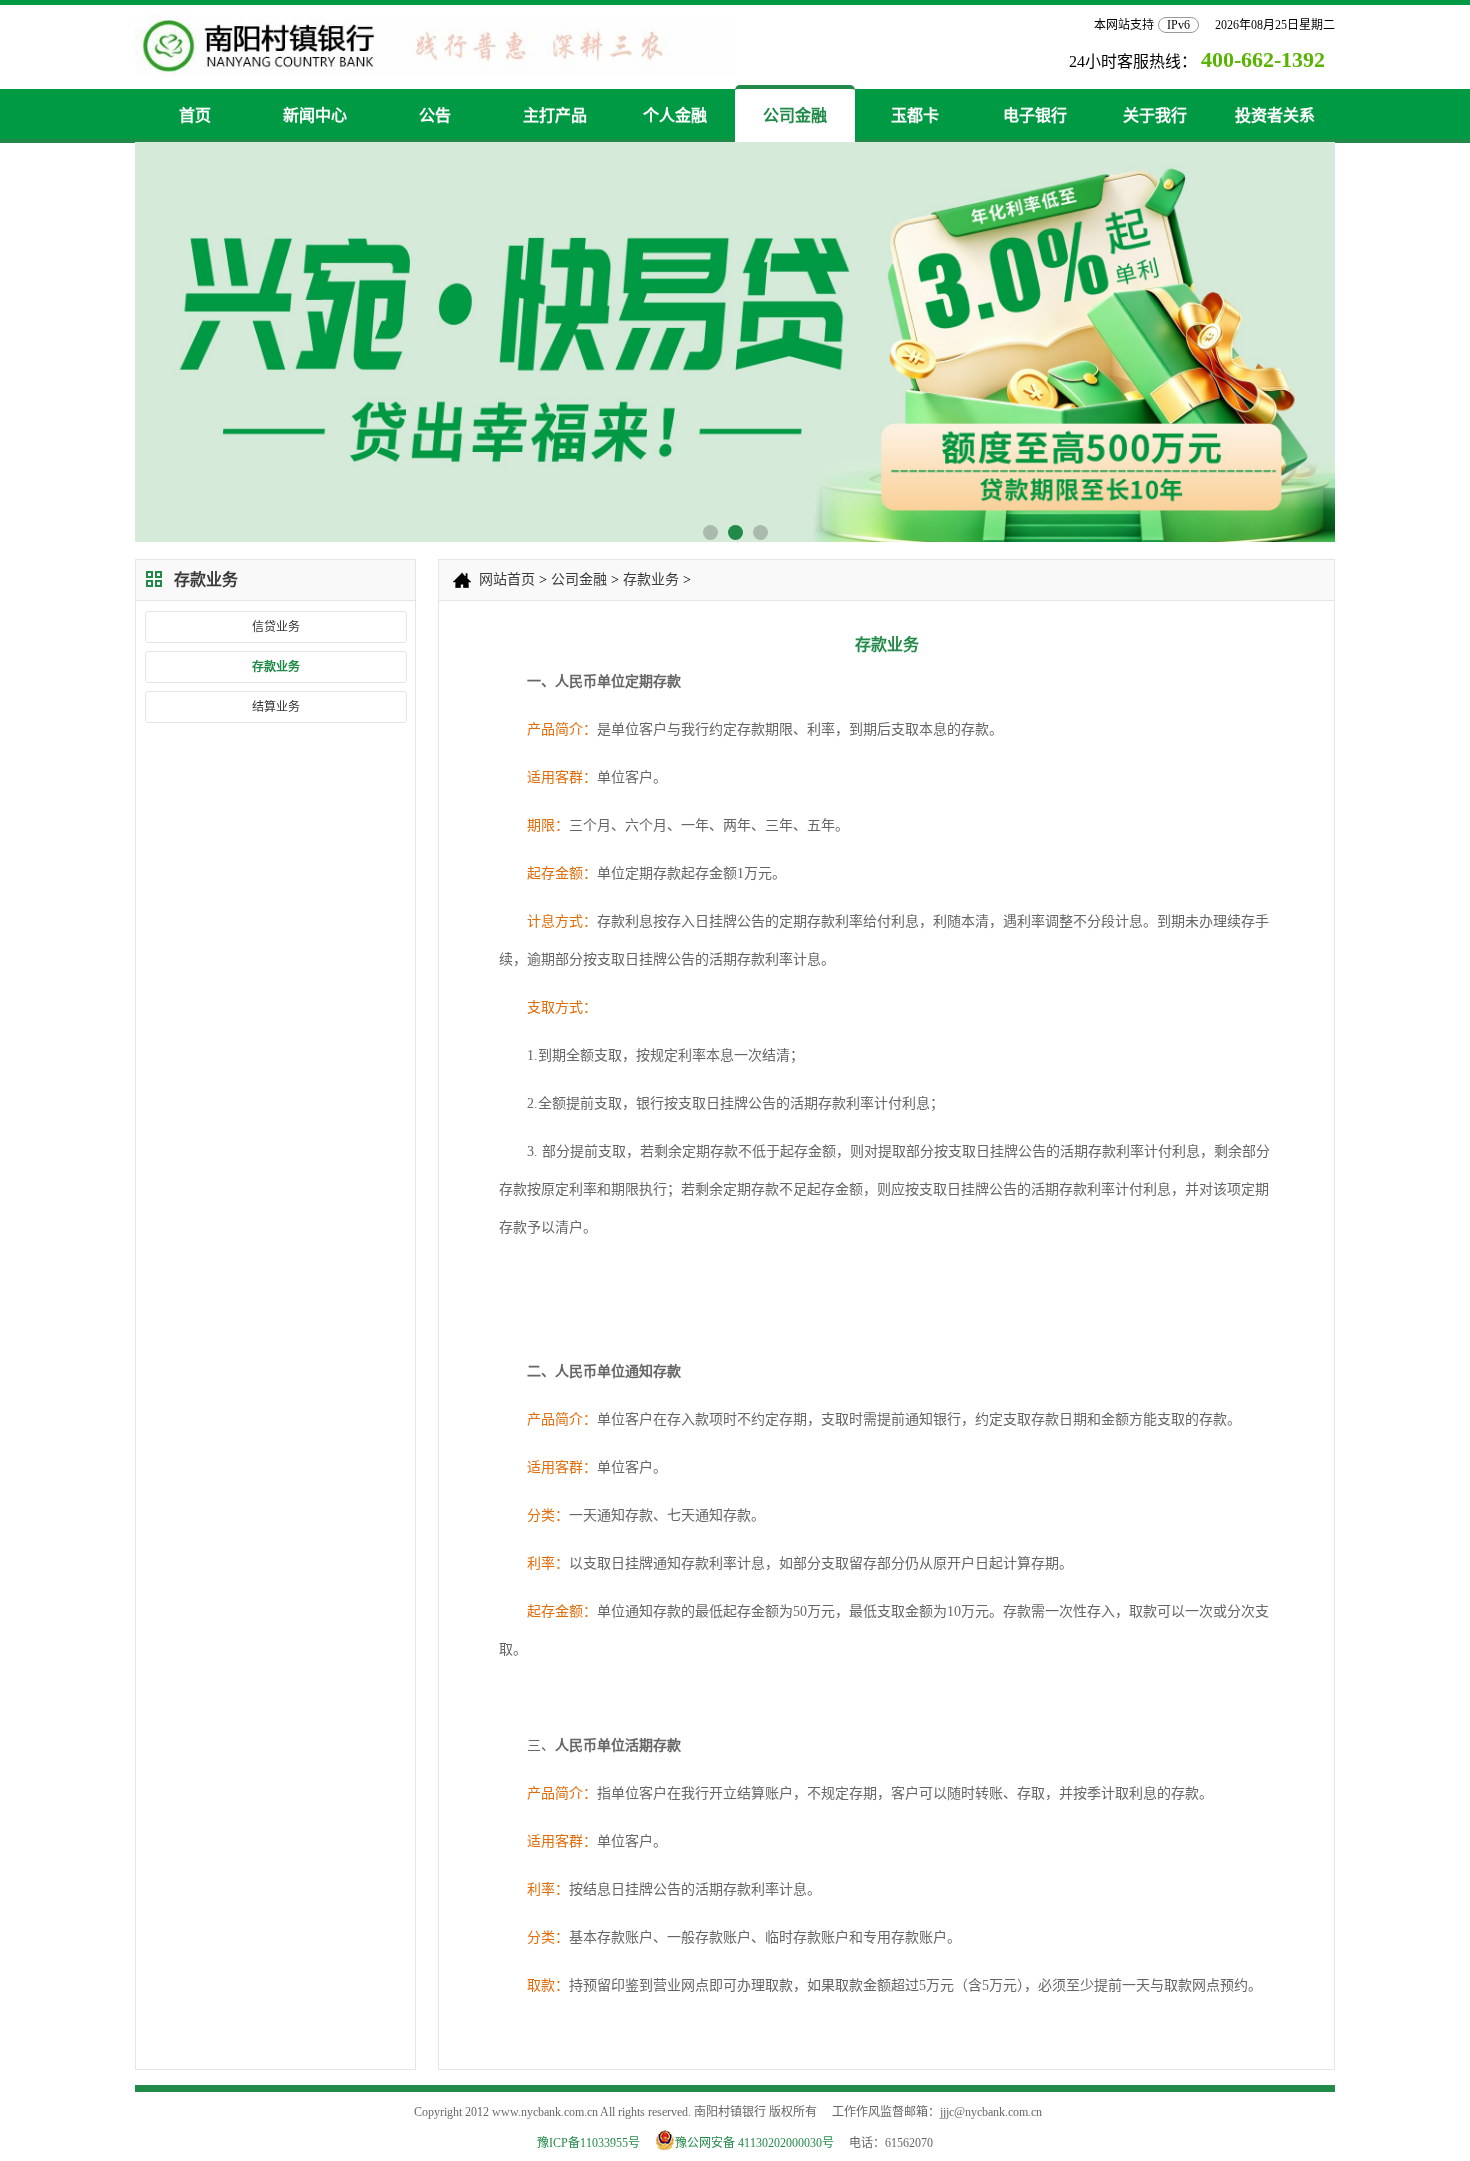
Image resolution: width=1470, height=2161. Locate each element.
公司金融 (795, 115)
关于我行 (1155, 115)
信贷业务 (276, 627)
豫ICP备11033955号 (588, 2143)
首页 (195, 115)
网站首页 (507, 579)
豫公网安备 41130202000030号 (760, 2143)
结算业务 (276, 707)
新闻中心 (315, 115)
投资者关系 (1275, 115)
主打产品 (555, 115)
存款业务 (276, 667)
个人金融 (675, 115)
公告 (435, 115)
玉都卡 (915, 115)
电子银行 (1035, 115)
